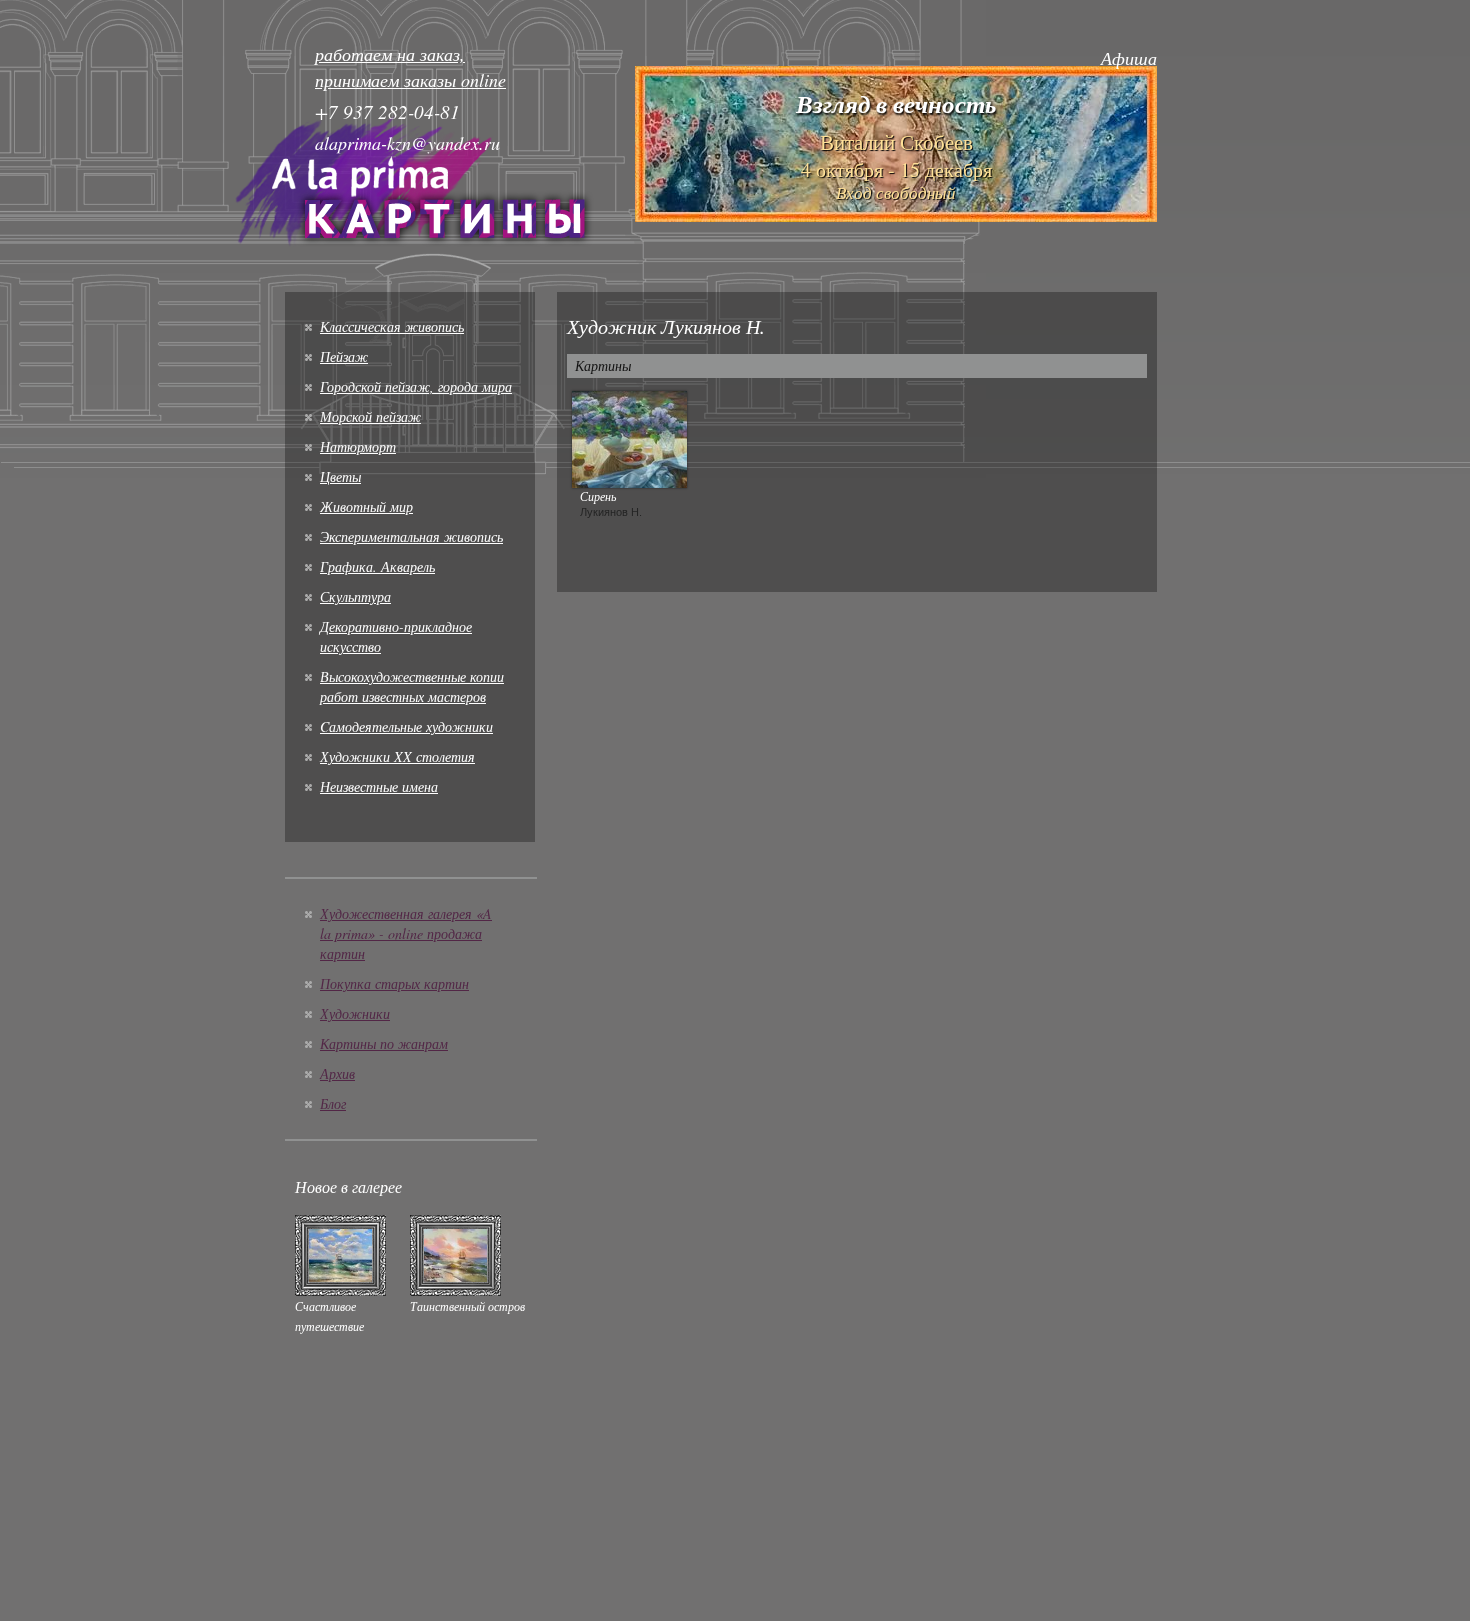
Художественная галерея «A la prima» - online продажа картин (406, 933)
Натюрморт (358, 446)
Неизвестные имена (379, 786)
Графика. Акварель (377, 566)
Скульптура (355, 596)
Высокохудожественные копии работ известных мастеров (412, 686)
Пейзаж (344, 356)
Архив (337, 1073)
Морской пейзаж (370, 416)
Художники (355, 1013)
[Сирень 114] (629, 437)
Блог (333, 1103)
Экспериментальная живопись (411, 536)
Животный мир (366, 506)
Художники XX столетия (397, 756)
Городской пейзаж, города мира (416, 386)
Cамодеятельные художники (406, 726)
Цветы (340, 476)
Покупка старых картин (394, 983)
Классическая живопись (392, 326)
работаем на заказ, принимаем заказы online (410, 67)
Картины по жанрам (384, 1043)
